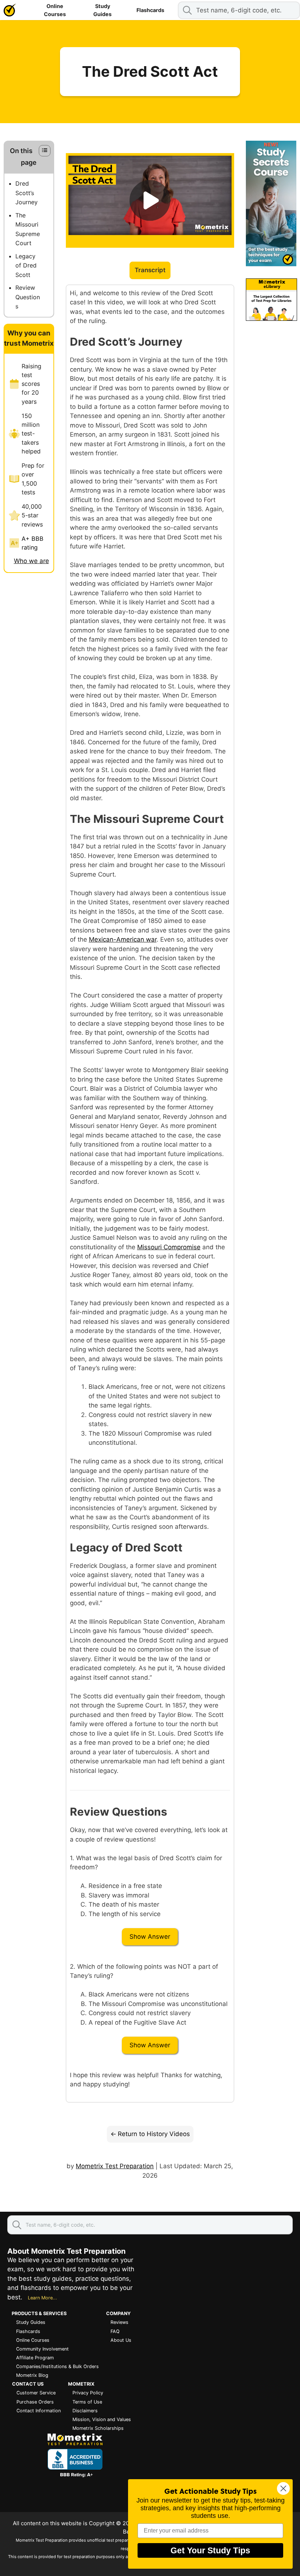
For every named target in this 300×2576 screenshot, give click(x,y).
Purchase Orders (35, 2402)
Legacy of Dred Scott (26, 265)
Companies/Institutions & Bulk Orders (57, 2366)
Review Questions (28, 297)
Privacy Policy (88, 2393)
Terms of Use (87, 2402)
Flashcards (150, 10)
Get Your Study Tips (210, 2550)
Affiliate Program (35, 2358)
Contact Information (39, 2411)
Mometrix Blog (32, 2375)
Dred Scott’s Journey (27, 193)
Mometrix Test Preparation (115, 2166)
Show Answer (150, 1937)
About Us (121, 2340)
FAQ (115, 2331)
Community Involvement (42, 2349)
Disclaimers (85, 2411)
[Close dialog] (283, 2488)
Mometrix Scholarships (98, 2428)
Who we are (31, 561)
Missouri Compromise (169, 1247)
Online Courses (55, 10)
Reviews (119, 2322)
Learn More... (42, 2298)
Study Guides (102, 10)
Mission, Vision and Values (102, 2419)
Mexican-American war (123, 939)
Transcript (150, 270)
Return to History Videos (154, 2134)
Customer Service (36, 2393)
